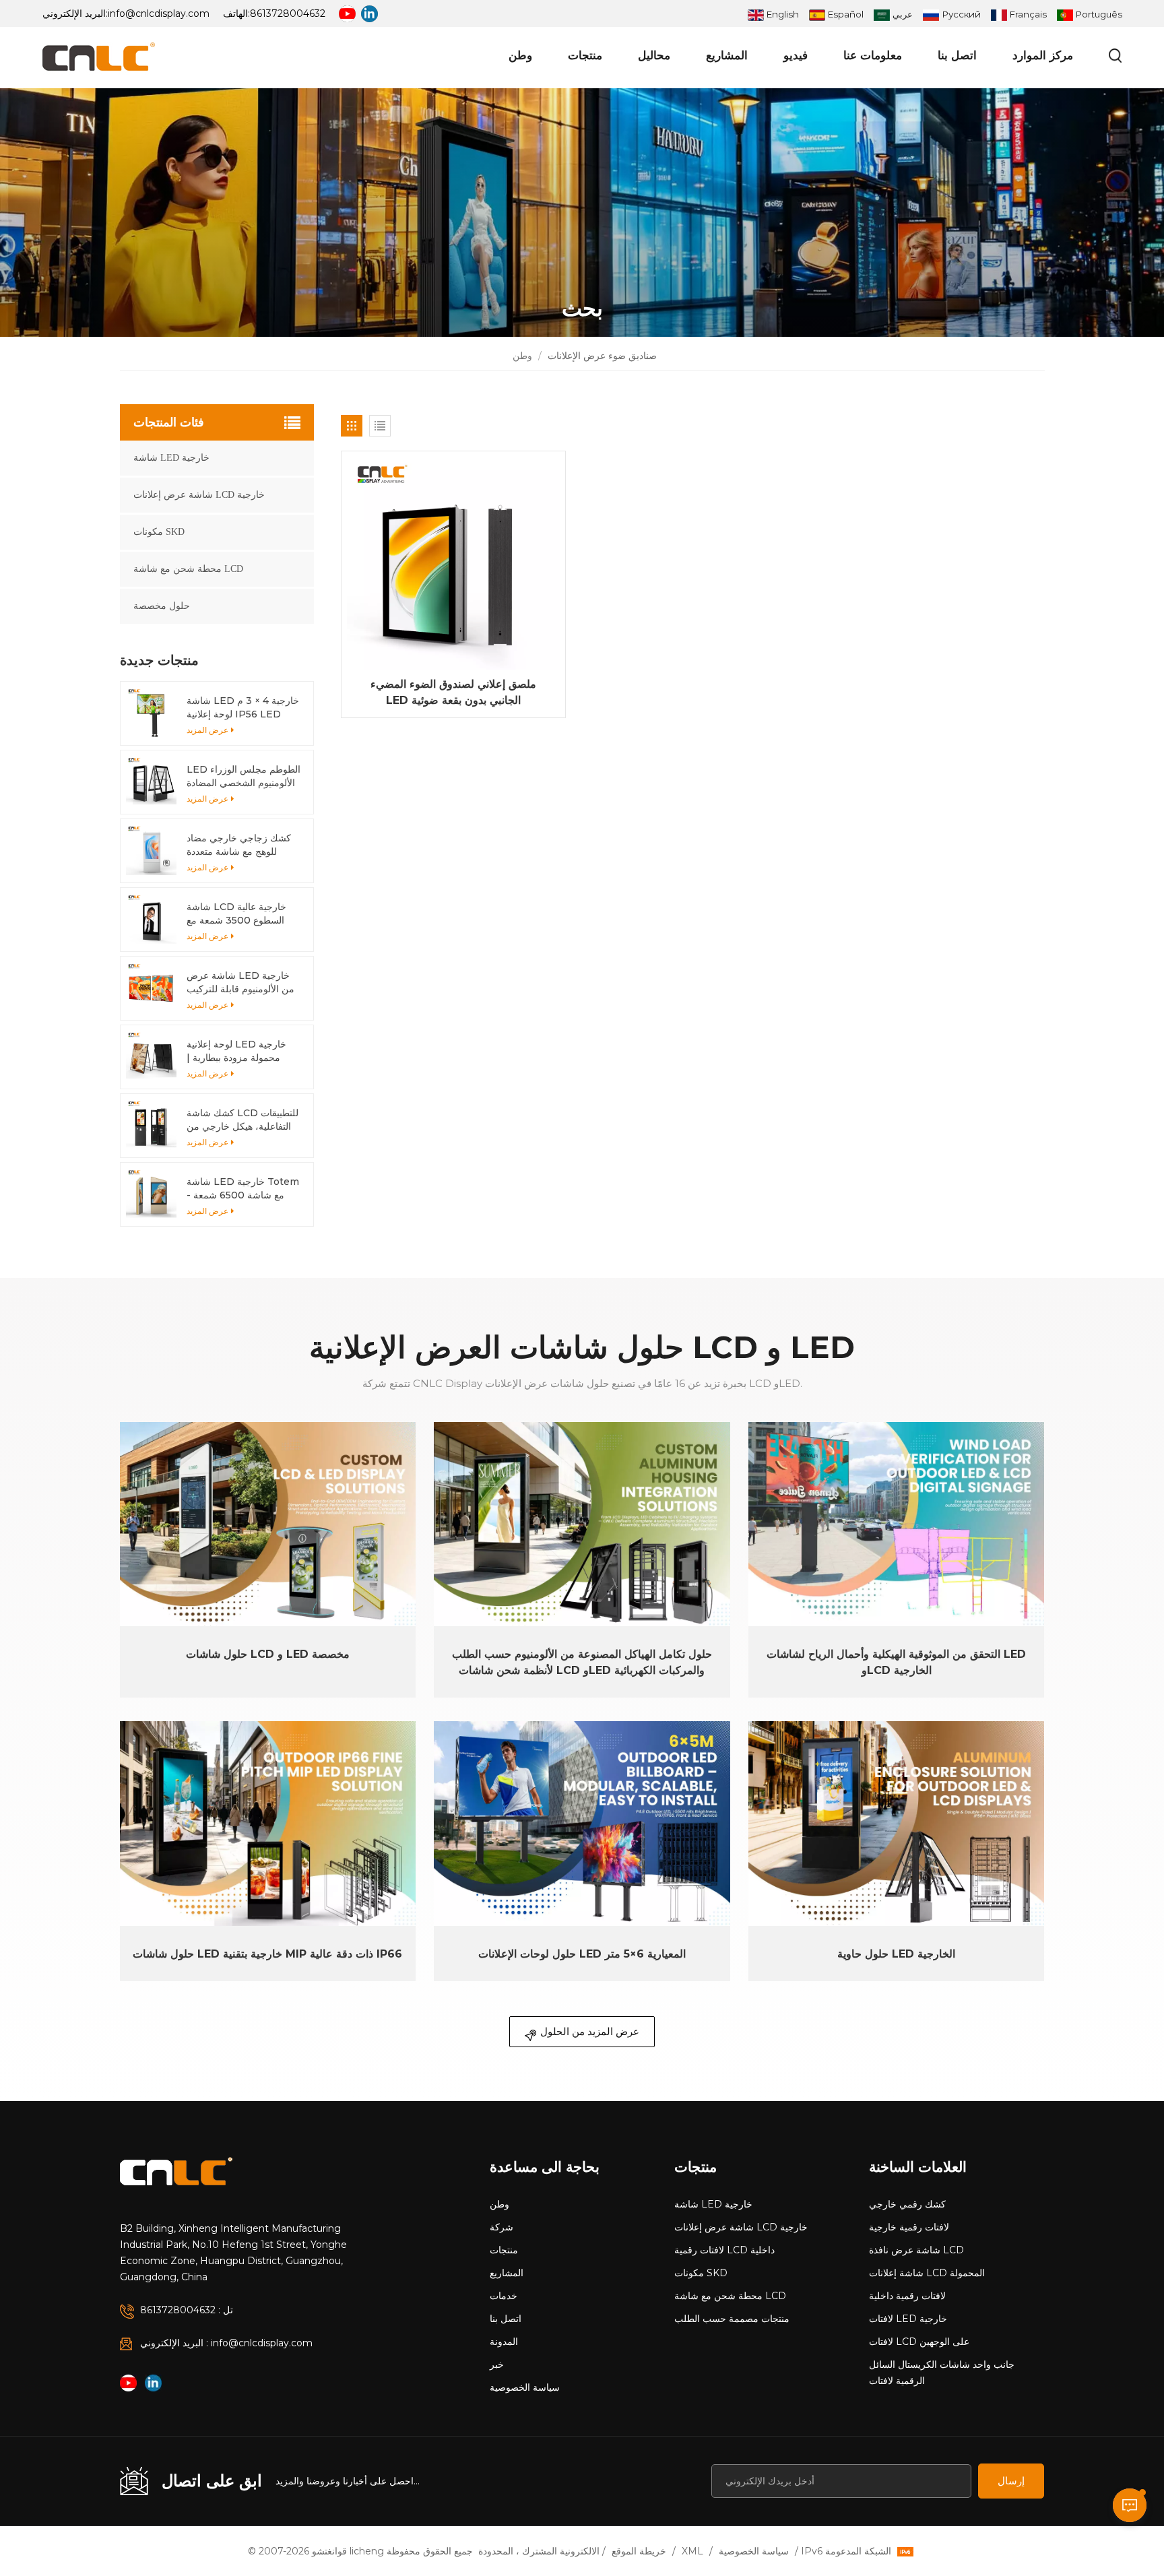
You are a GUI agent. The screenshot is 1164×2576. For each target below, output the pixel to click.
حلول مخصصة (162, 606)
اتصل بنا (957, 55)
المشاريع (727, 55)
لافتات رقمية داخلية (907, 2296)
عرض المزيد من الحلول (590, 2031)
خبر (497, 2364)
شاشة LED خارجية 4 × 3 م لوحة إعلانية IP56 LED (243, 707)
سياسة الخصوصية (525, 2387)
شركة (502, 2227)
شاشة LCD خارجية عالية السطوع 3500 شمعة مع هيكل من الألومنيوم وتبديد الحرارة (237, 914)
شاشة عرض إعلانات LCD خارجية (199, 495)
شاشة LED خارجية (171, 458)
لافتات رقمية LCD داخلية (724, 2250)
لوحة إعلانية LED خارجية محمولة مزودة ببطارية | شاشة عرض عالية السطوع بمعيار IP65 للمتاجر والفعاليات (239, 1051)
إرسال (1011, 2481)
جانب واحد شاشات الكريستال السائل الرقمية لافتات (942, 2373)
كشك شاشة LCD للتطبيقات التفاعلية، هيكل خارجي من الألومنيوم (243, 1120)
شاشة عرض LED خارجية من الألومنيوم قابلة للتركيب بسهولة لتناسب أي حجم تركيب (240, 983)
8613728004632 (288, 13)
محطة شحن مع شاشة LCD (188, 569)
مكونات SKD (159, 532)
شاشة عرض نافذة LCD (916, 2250)
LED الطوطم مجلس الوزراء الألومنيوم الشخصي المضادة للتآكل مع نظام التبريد (244, 776)
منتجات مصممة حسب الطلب (732, 2319)
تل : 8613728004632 (187, 2310)
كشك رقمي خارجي (907, 2204)
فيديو (796, 55)
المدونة (504, 2342)
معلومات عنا (873, 55)
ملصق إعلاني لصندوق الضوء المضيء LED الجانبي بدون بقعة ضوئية (453, 692)
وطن (520, 55)
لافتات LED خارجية (908, 2319)
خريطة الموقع (639, 2551)
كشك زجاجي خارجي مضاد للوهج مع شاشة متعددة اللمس (239, 845)
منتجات (585, 55)
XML (692, 2551)
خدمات (504, 2296)
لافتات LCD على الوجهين (919, 2342)
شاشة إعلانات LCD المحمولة (927, 2273)
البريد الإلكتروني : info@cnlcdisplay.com (226, 2343)
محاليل (654, 55)
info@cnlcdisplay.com (159, 13)
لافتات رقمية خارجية (909, 2227)
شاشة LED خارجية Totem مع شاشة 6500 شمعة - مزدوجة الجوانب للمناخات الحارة (243, 1189)
